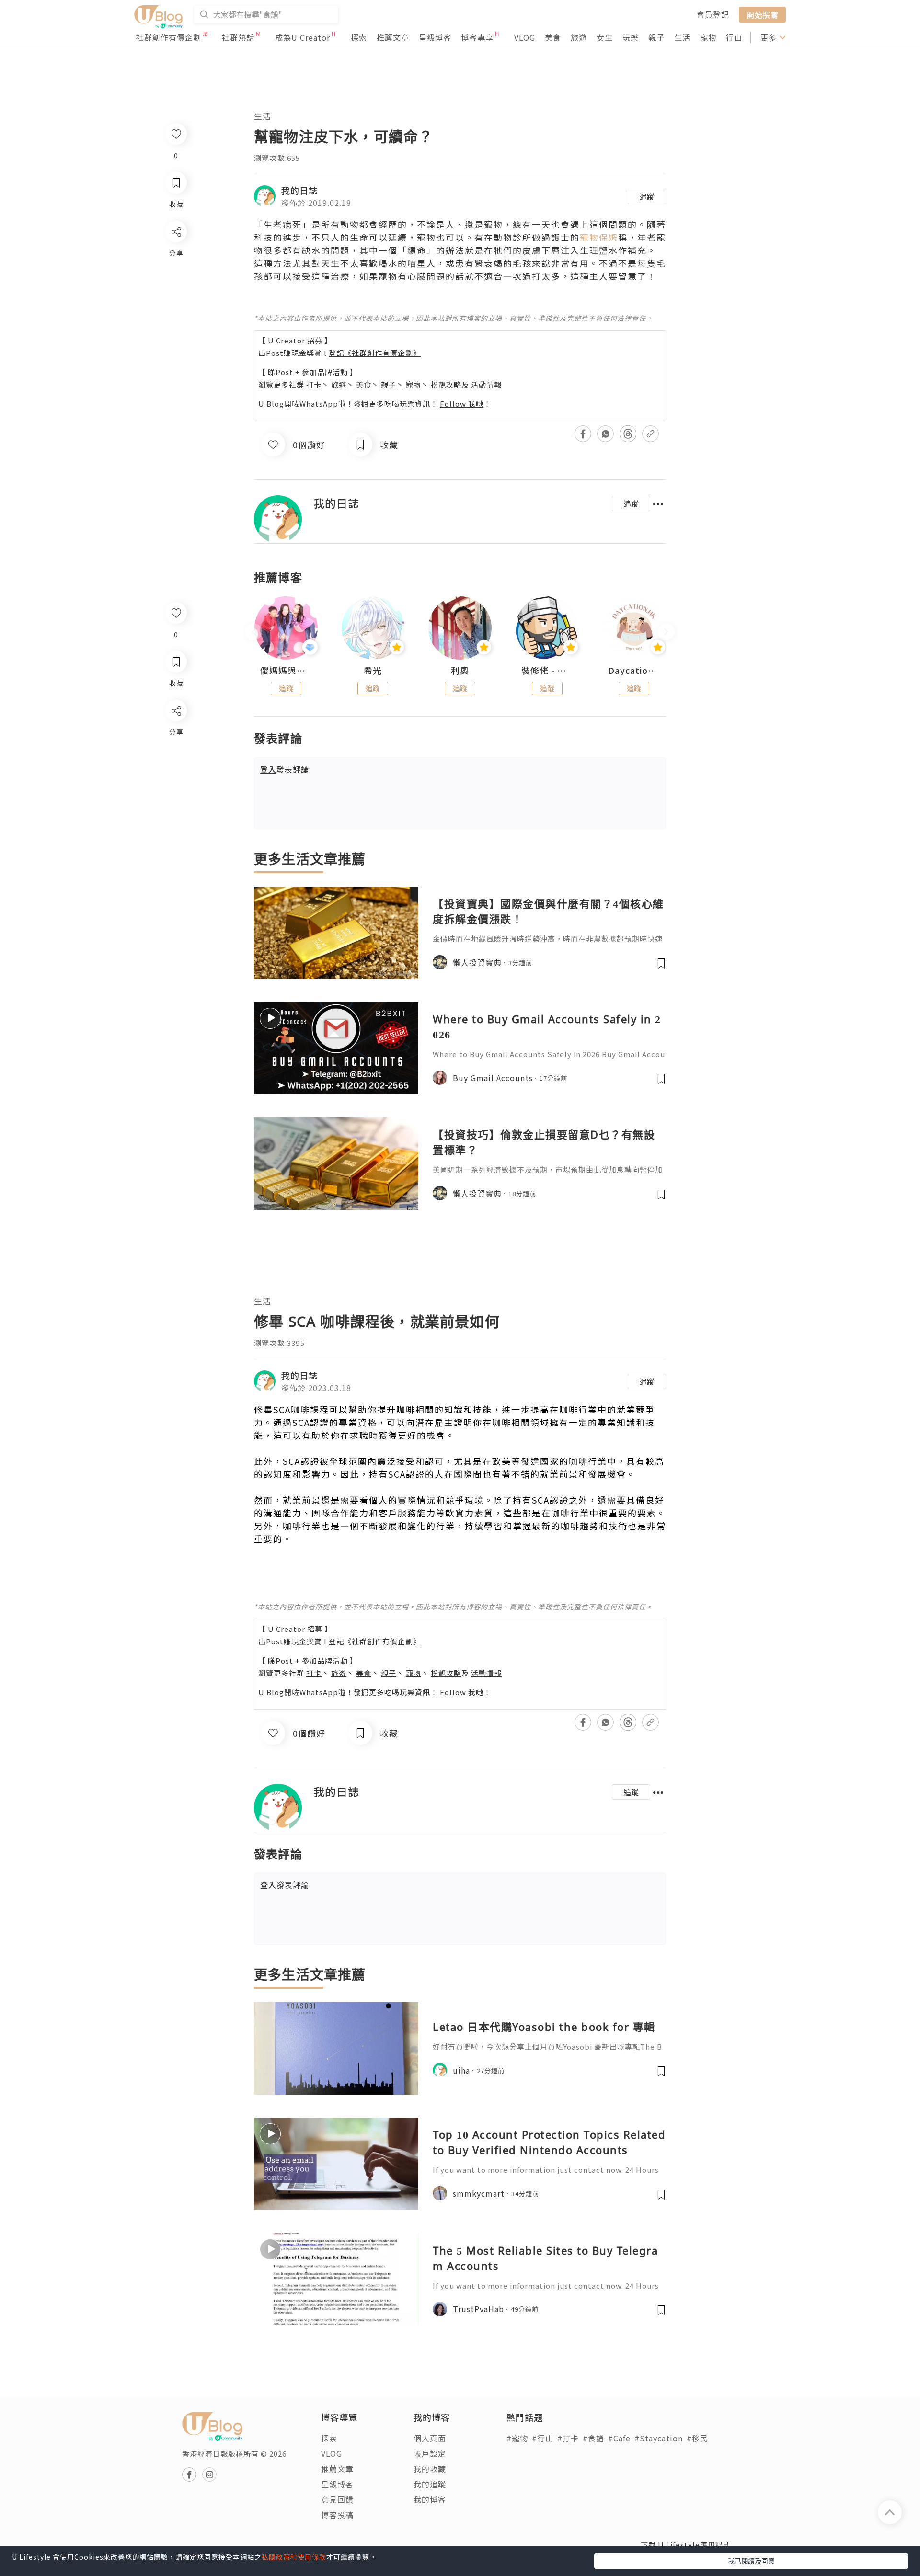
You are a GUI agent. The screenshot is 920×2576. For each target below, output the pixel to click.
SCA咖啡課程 (301, 1409)
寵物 (708, 37)
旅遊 (579, 37)
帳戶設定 (430, 2453)
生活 (682, 37)
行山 (734, 37)
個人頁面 (430, 2438)
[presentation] (254, 632)
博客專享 (477, 37)
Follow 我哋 (462, 404)
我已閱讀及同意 (751, 2561)
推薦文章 (393, 37)
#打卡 (568, 2438)
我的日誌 (299, 190)
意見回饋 (337, 2499)
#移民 (697, 2438)
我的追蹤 (430, 2484)
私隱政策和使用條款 (294, 2557)
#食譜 (593, 2438)
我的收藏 (430, 2469)
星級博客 (435, 37)
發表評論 (285, 769)
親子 (656, 37)
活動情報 (486, 384)
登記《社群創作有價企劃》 (375, 353)
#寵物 (517, 2438)
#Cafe (619, 2438)
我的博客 (430, 2499)
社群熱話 (238, 37)
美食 (553, 37)
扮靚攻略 (446, 384)
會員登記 (713, 14)
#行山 (543, 2438)
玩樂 (631, 37)
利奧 (460, 671)
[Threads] (176, 790)
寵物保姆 (599, 237)
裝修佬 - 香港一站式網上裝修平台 (547, 671)
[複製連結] (176, 817)
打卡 (314, 384)
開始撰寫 (762, 14)
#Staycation (659, 2438)
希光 (373, 671)
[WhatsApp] (176, 763)
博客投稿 (337, 2515)
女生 (605, 37)
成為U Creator (303, 37)
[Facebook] (176, 735)
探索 (359, 37)
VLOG (525, 37)
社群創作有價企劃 (169, 37)
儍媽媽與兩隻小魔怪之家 (286, 671)
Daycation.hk (634, 671)
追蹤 (647, 196)
